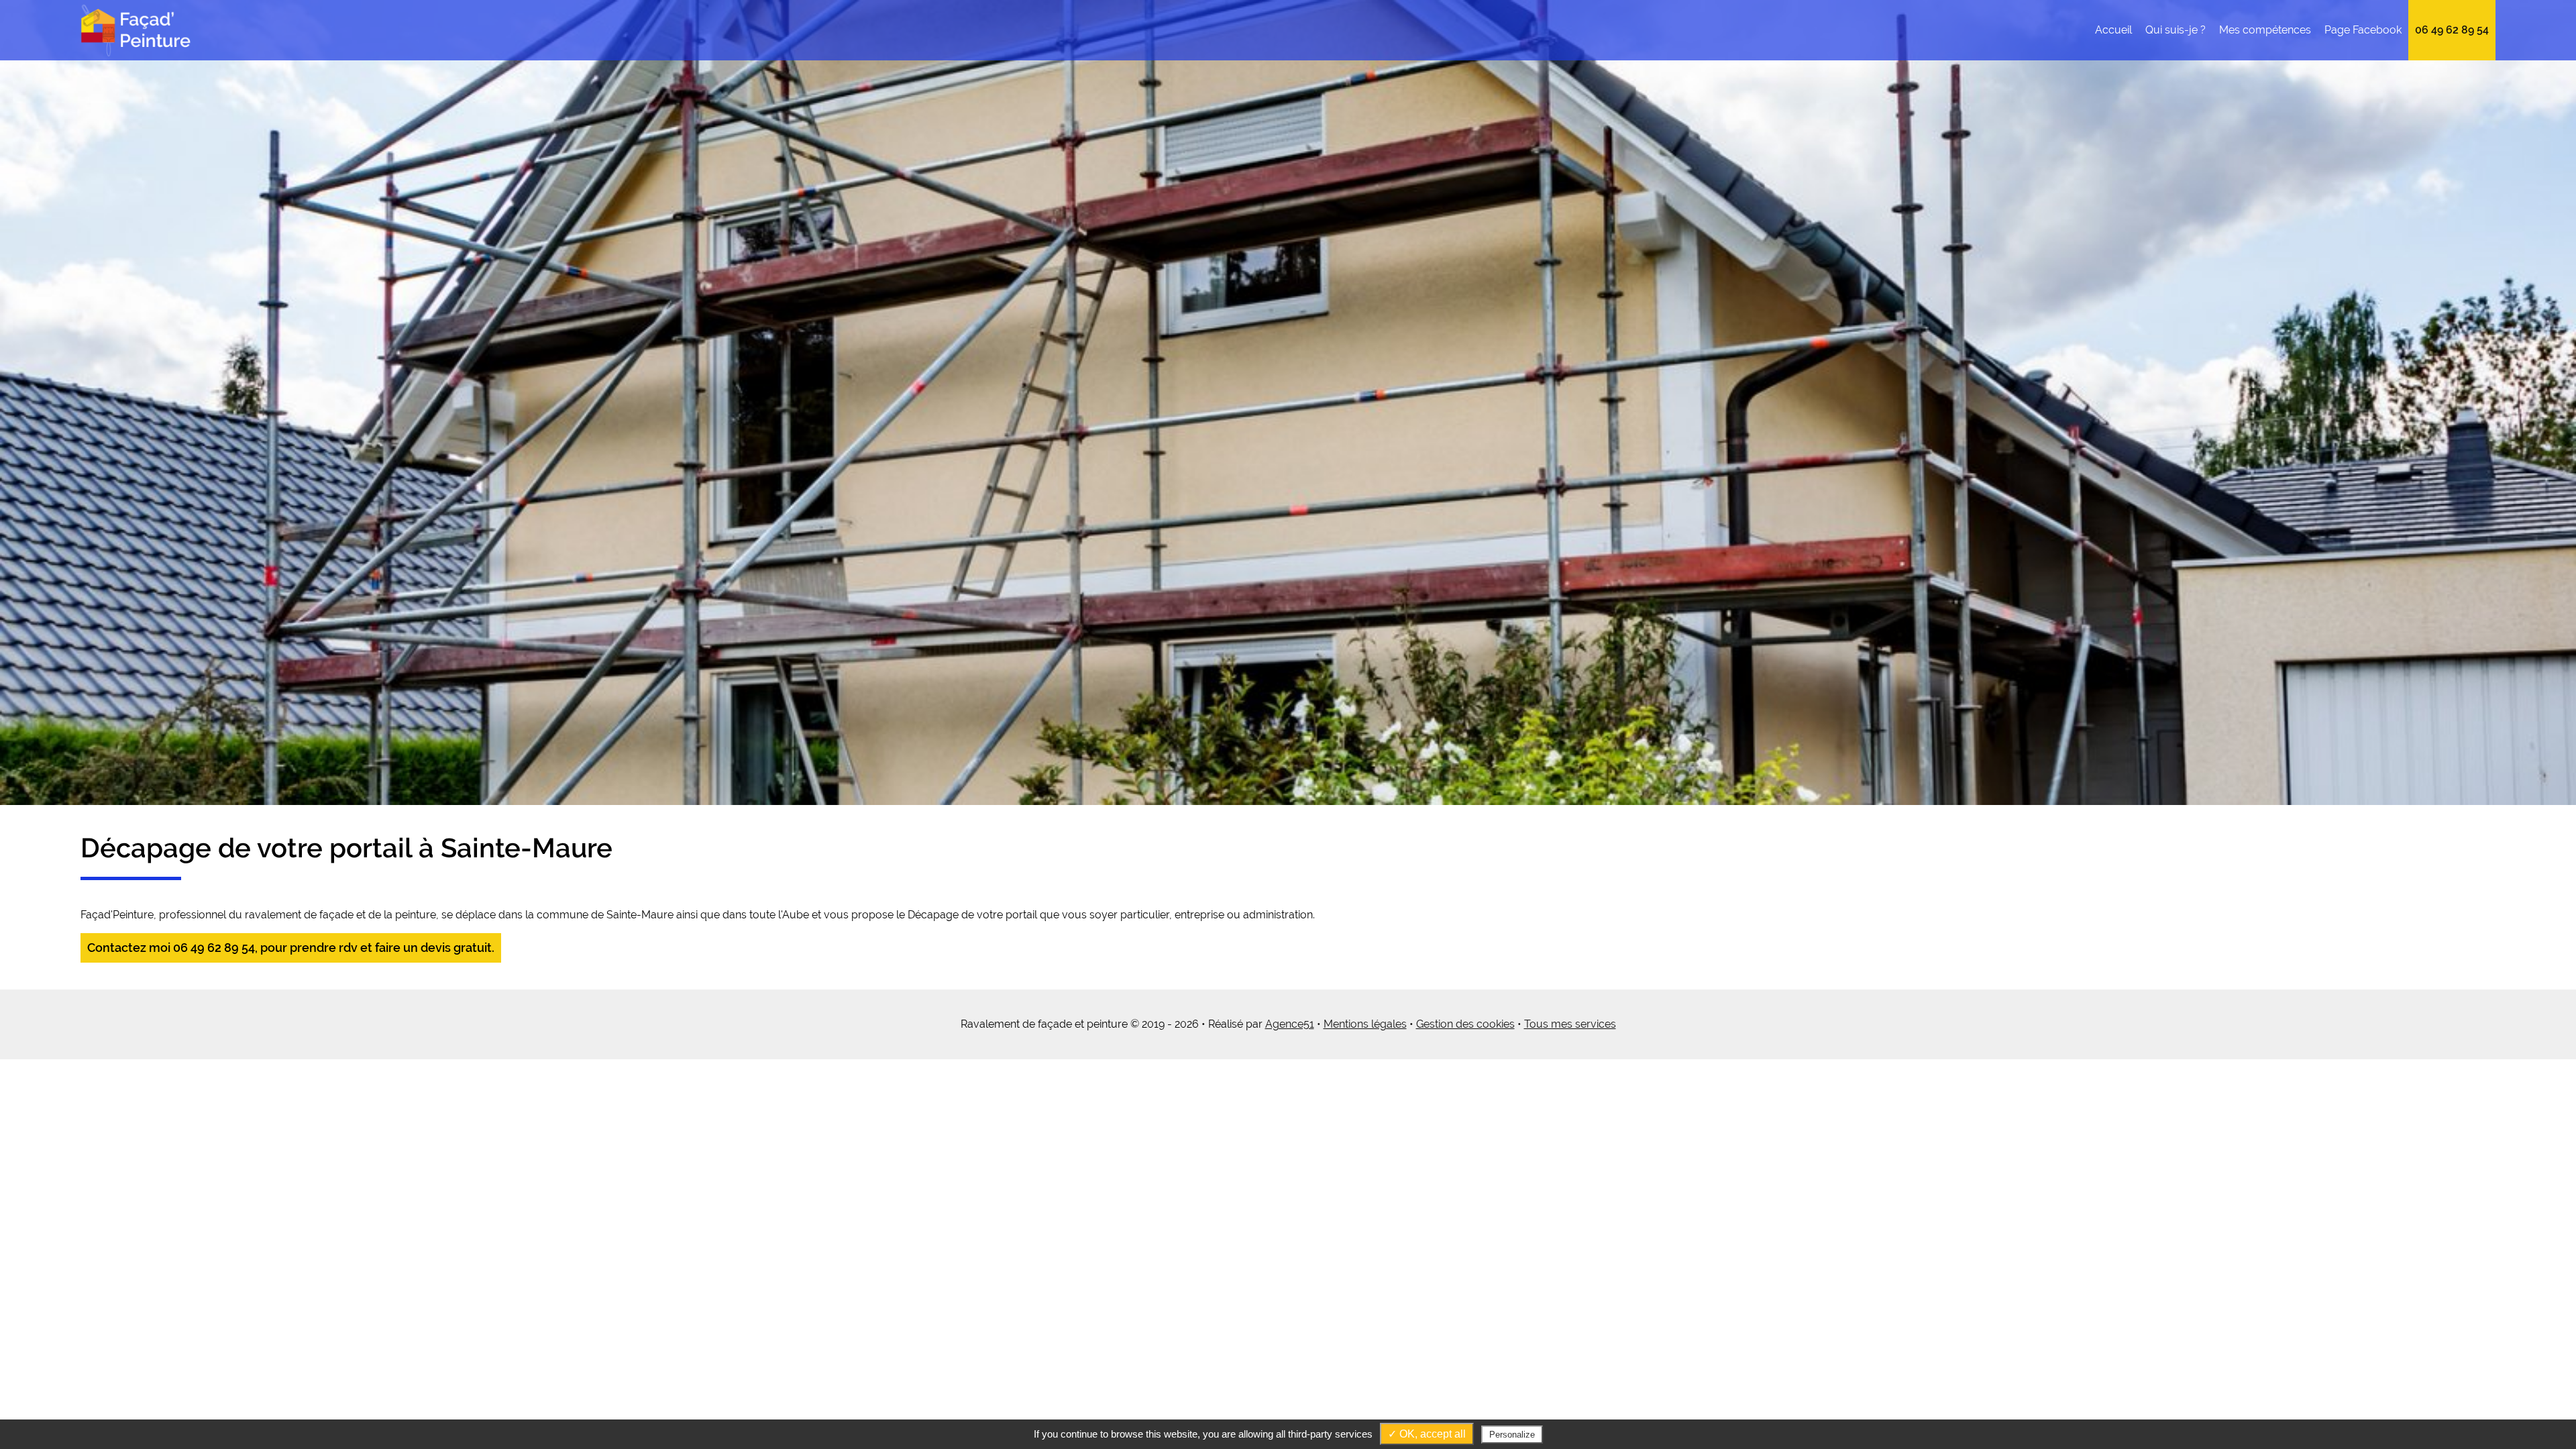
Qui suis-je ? (2176, 30)
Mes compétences (2265, 30)
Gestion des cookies (1465, 1024)
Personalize (1512, 1435)
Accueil (2113, 30)
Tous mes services (1570, 1024)
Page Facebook (2363, 30)
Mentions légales (1365, 1024)
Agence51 (1290, 1024)
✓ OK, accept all (1427, 1434)
